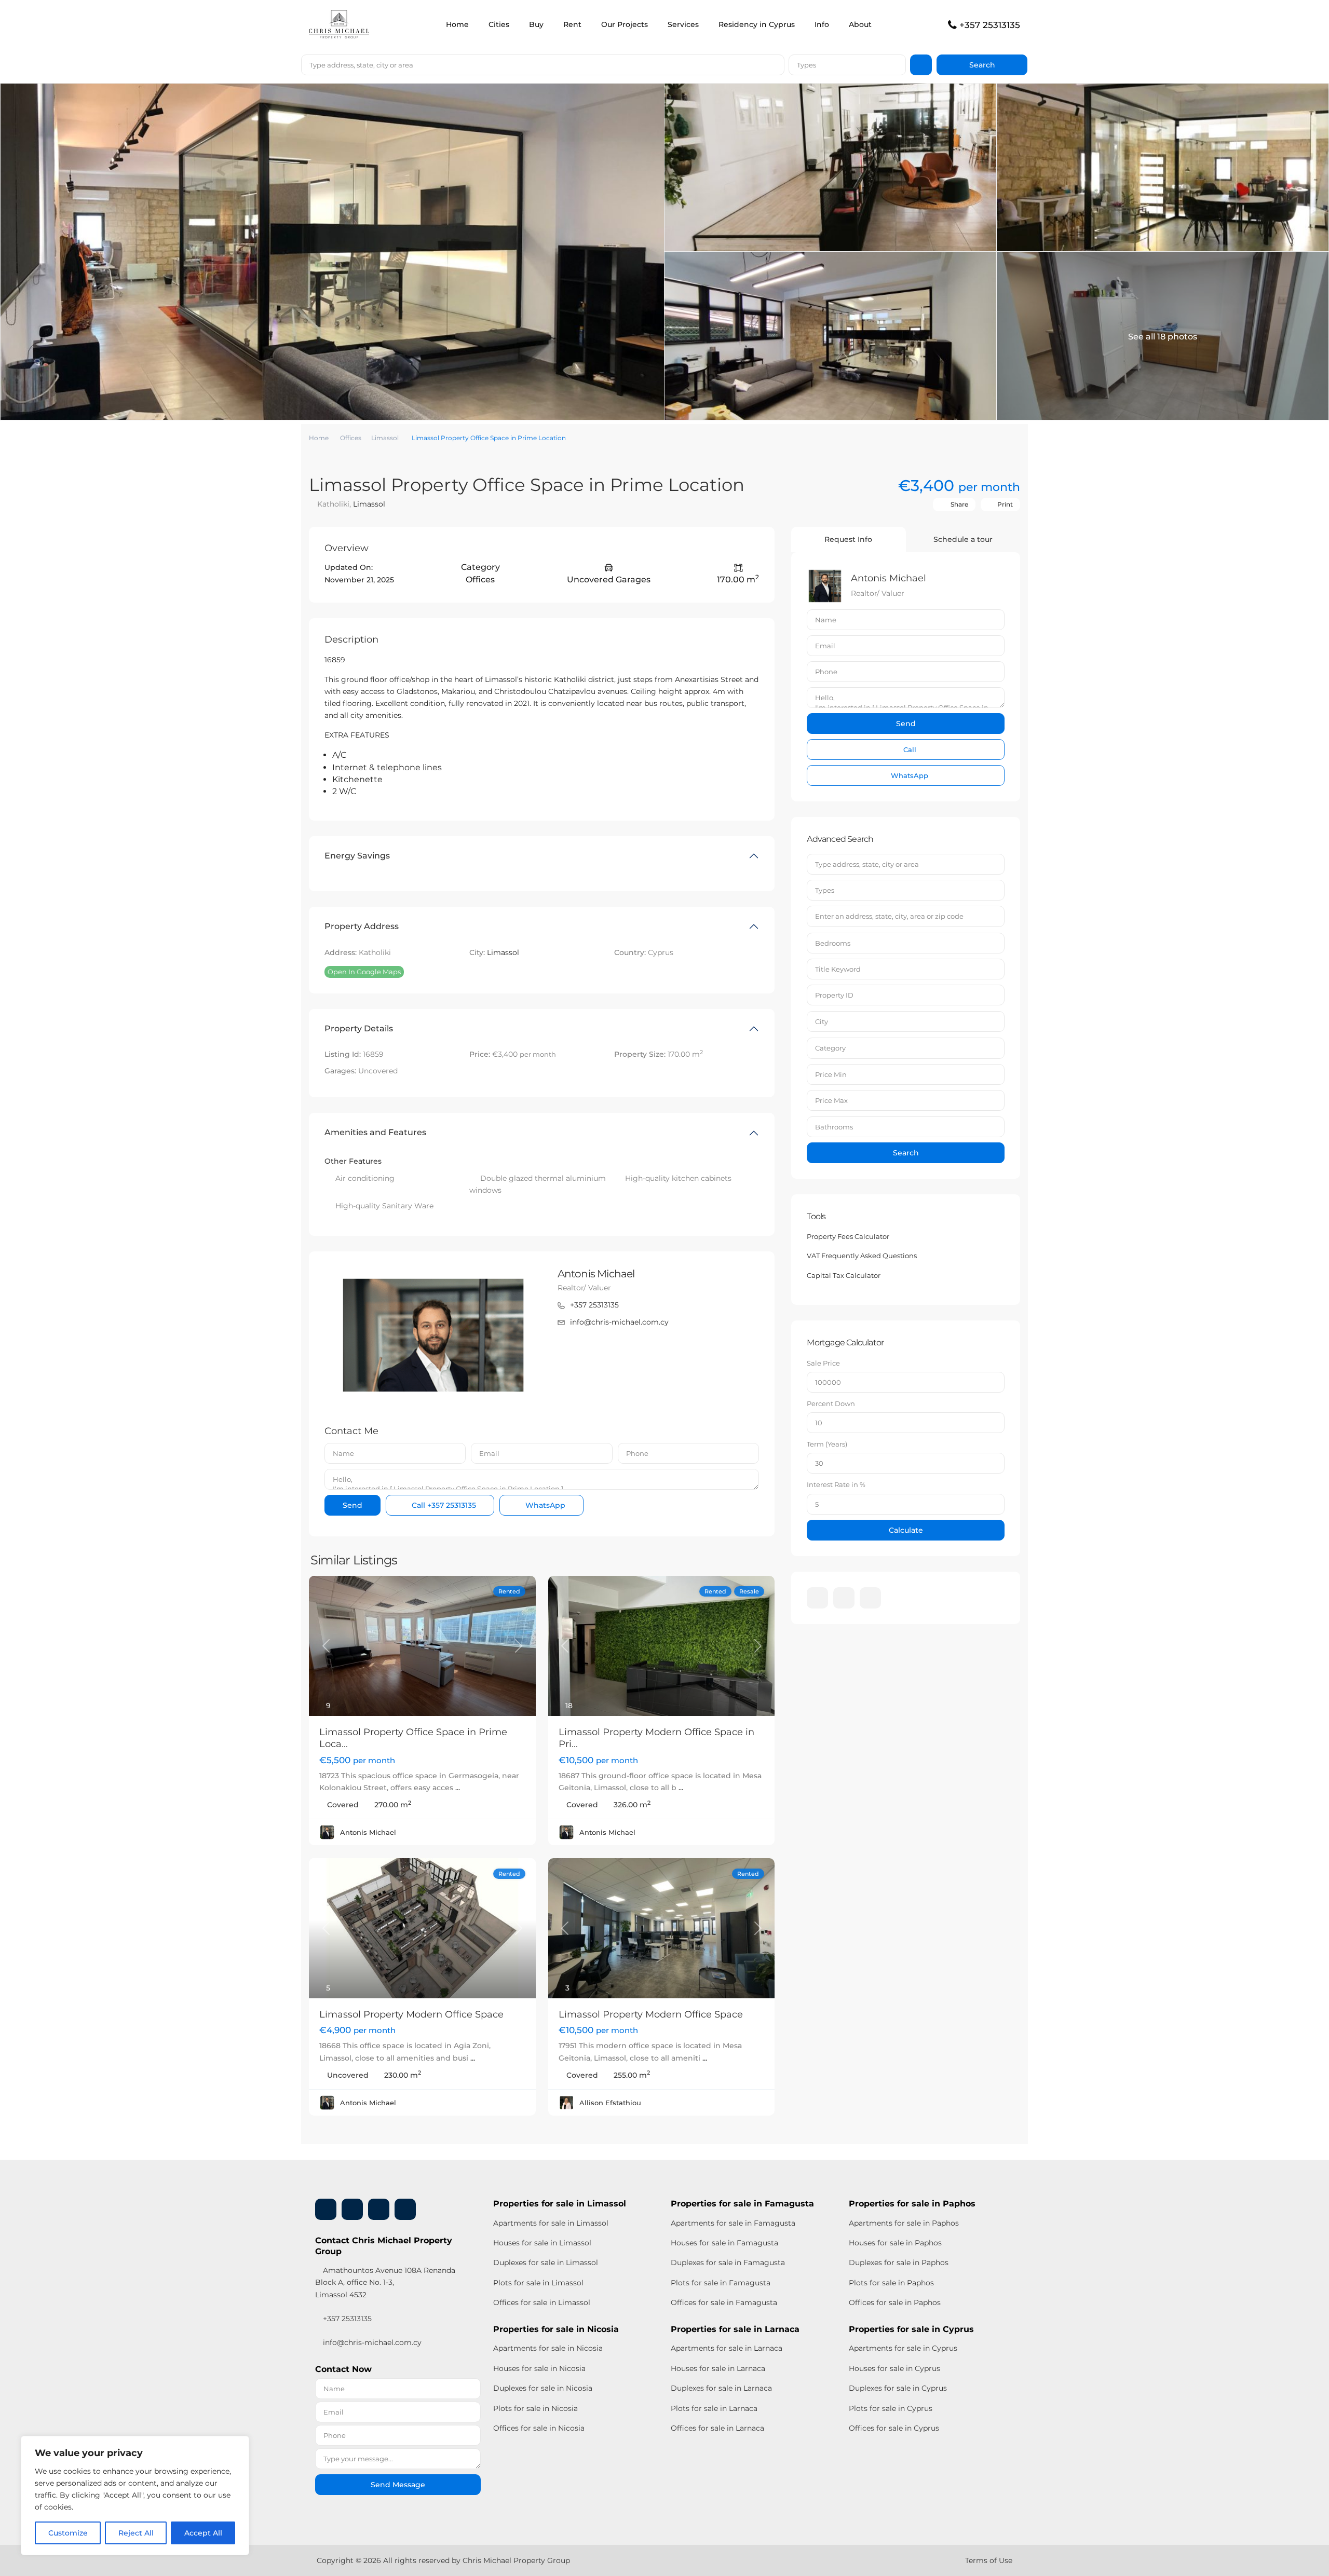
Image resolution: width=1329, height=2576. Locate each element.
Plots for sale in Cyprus (891, 2408)
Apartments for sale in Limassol (551, 2223)
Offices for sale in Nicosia (539, 2428)
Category (830, 1048)
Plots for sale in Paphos (891, 2283)
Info (822, 24)
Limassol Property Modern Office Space (411, 2014)
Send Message (398, 2485)
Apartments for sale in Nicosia (548, 2348)
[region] (135, 2496)
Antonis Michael (596, 1274)
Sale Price (823, 1363)
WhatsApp (544, 1505)
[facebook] (817, 1598)
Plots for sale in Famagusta (721, 2283)
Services (683, 24)
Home (457, 24)
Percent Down (831, 1403)
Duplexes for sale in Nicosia (543, 2388)
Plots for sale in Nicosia (535, 2408)
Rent (572, 24)
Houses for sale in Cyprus (894, 2368)
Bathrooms (834, 1127)
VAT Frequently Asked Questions (862, 1256)
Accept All (203, 2533)
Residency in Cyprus (757, 24)
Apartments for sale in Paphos (904, 2223)
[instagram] (870, 1598)
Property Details (359, 1028)
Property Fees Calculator (848, 1236)
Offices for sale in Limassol (542, 2302)
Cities (499, 24)
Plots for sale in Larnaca (714, 2408)
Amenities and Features (375, 1132)
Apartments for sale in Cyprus (903, 2348)
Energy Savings (357, 856)
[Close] (238, 2445)
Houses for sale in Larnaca (718, 2368)
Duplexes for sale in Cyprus (898, 2388)
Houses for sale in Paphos (895, 2243)
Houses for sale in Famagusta (724, 2243)
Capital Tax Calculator (844, 1275)
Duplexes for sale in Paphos (899, 2262)
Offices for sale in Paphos (895, 2302)
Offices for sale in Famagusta (724, 2302)
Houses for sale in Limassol (542, 2243)
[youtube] (379, 2209)
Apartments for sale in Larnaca (727, 2348)
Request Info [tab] (848, 539)
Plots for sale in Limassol (538, 2283)
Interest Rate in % (836, 1484)
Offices (351, 438)
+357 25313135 (990, 25)
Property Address (362, 926)
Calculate (906, 1530)
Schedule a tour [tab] (963, 539)
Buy (536, 24)
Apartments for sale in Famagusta (733, 2223)
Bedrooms (833, 943)
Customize (68, 2533)
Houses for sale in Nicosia (539, 2368)
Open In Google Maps (364, 972)
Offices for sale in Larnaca (717, 2428)
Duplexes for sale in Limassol (546, 2262)
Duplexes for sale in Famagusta (728, 2262)
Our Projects (625, 24)
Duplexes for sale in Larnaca (721, 2388)
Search (906, 1153)
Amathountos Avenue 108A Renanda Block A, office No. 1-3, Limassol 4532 (385, 2282)
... (458, 1788)
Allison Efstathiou (610, 2103)
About (860, 24)
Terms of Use (989, 2560)
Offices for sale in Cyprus (894, 2428)
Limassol (385, 438)
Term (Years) (827, 1444)
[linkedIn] (844, 1598)
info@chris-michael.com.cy (619, 1322)
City (822, 1021)
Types (806, 65)
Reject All (136, 2533)
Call (443, 1505)
